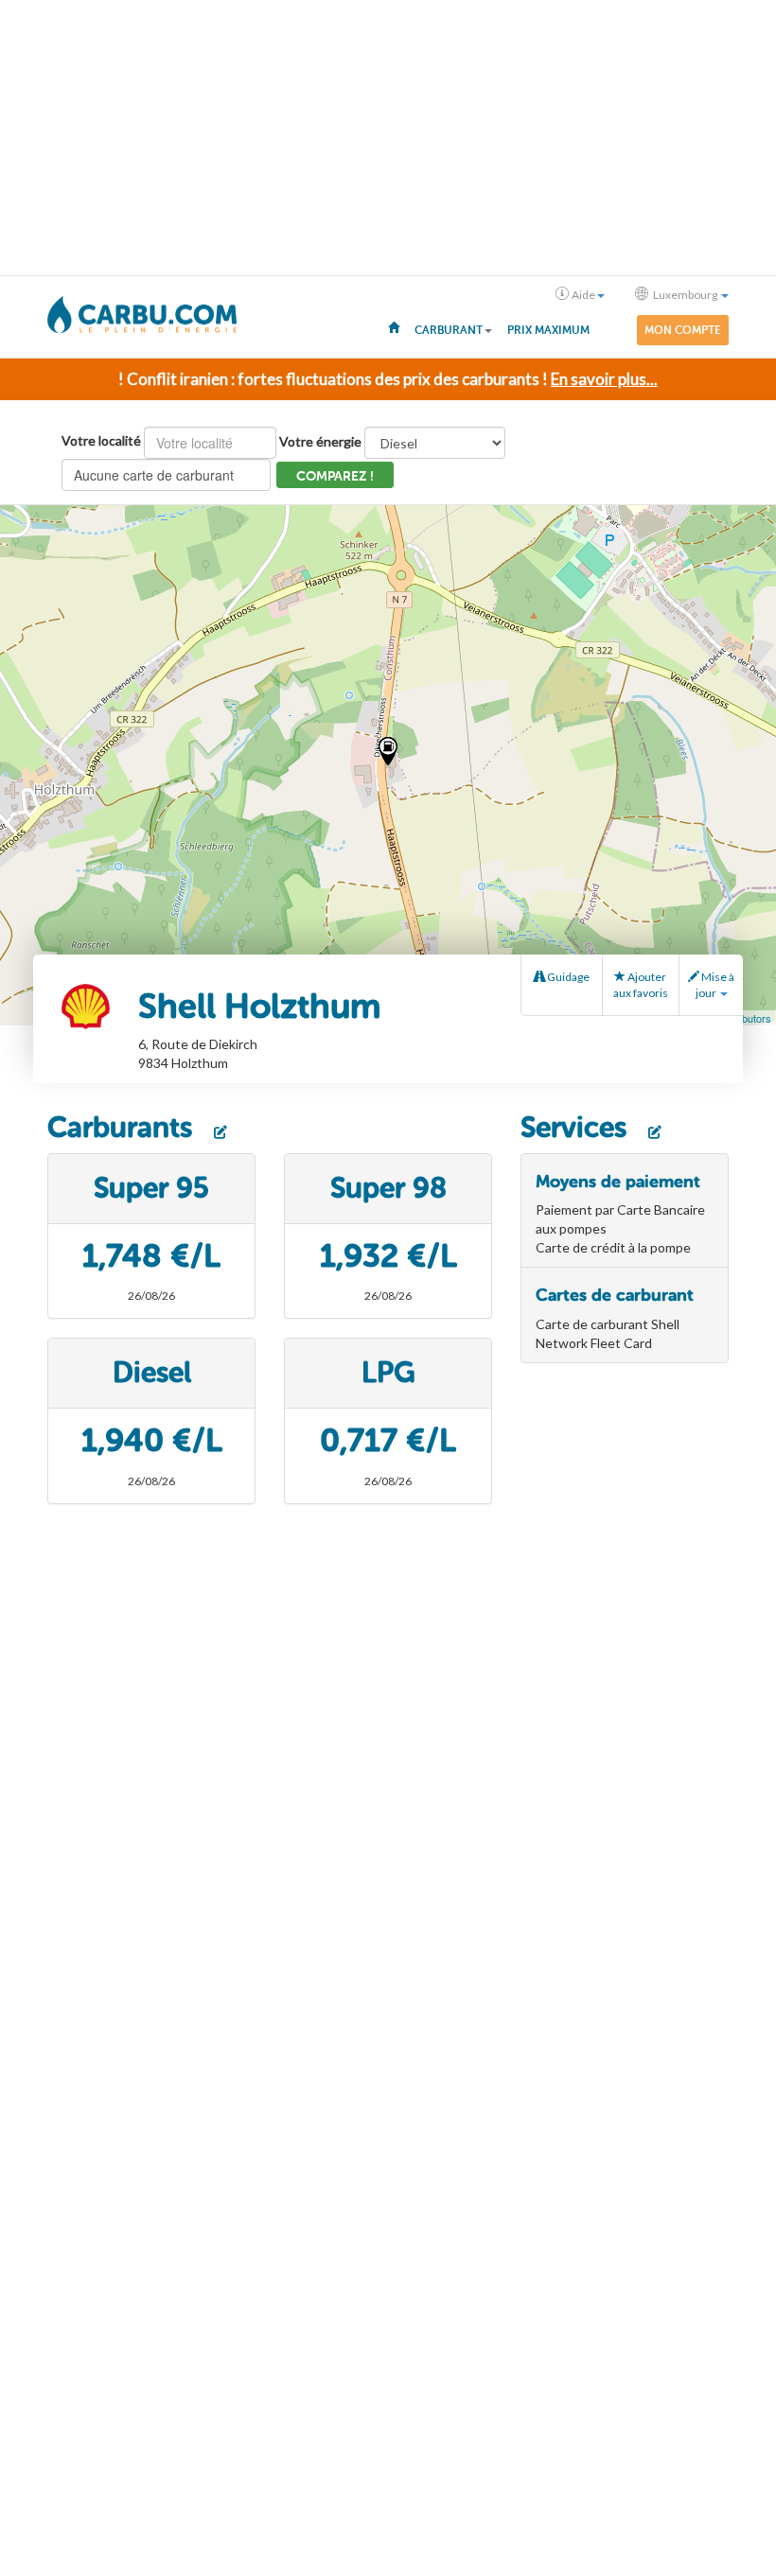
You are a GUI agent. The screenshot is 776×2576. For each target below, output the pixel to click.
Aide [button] (583, 295)
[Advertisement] (388, 138)
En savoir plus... (604, 379)
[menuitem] (394, 326)
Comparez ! (335, 476)
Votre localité (101, 440)
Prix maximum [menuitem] (548, 330)
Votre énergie (320, 441)
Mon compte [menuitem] (683, 330)
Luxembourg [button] (685, 295)
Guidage (567, 977)
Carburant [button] (449, 330)
